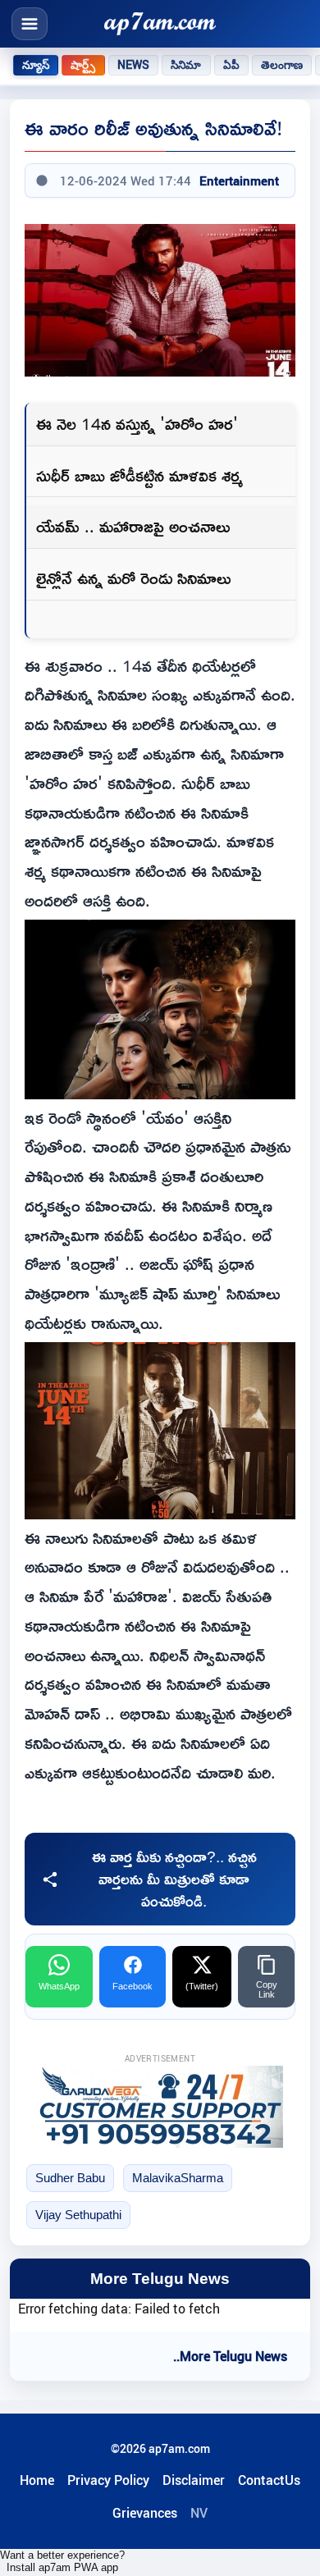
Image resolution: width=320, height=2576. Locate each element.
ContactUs (269, 2480)
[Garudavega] (160, 2107)
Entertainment (239, 180)
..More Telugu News (230, 2356)
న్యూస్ (36, 65)
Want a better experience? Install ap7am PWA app (62, 2561)
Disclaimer (194, 2480)
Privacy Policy (108, 2480)
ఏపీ (231, 65)
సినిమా (186, 65)
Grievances (145, 2513)
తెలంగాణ (282, 65)
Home (37, 2480)
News (134, 65)
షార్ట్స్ (83, 65)
